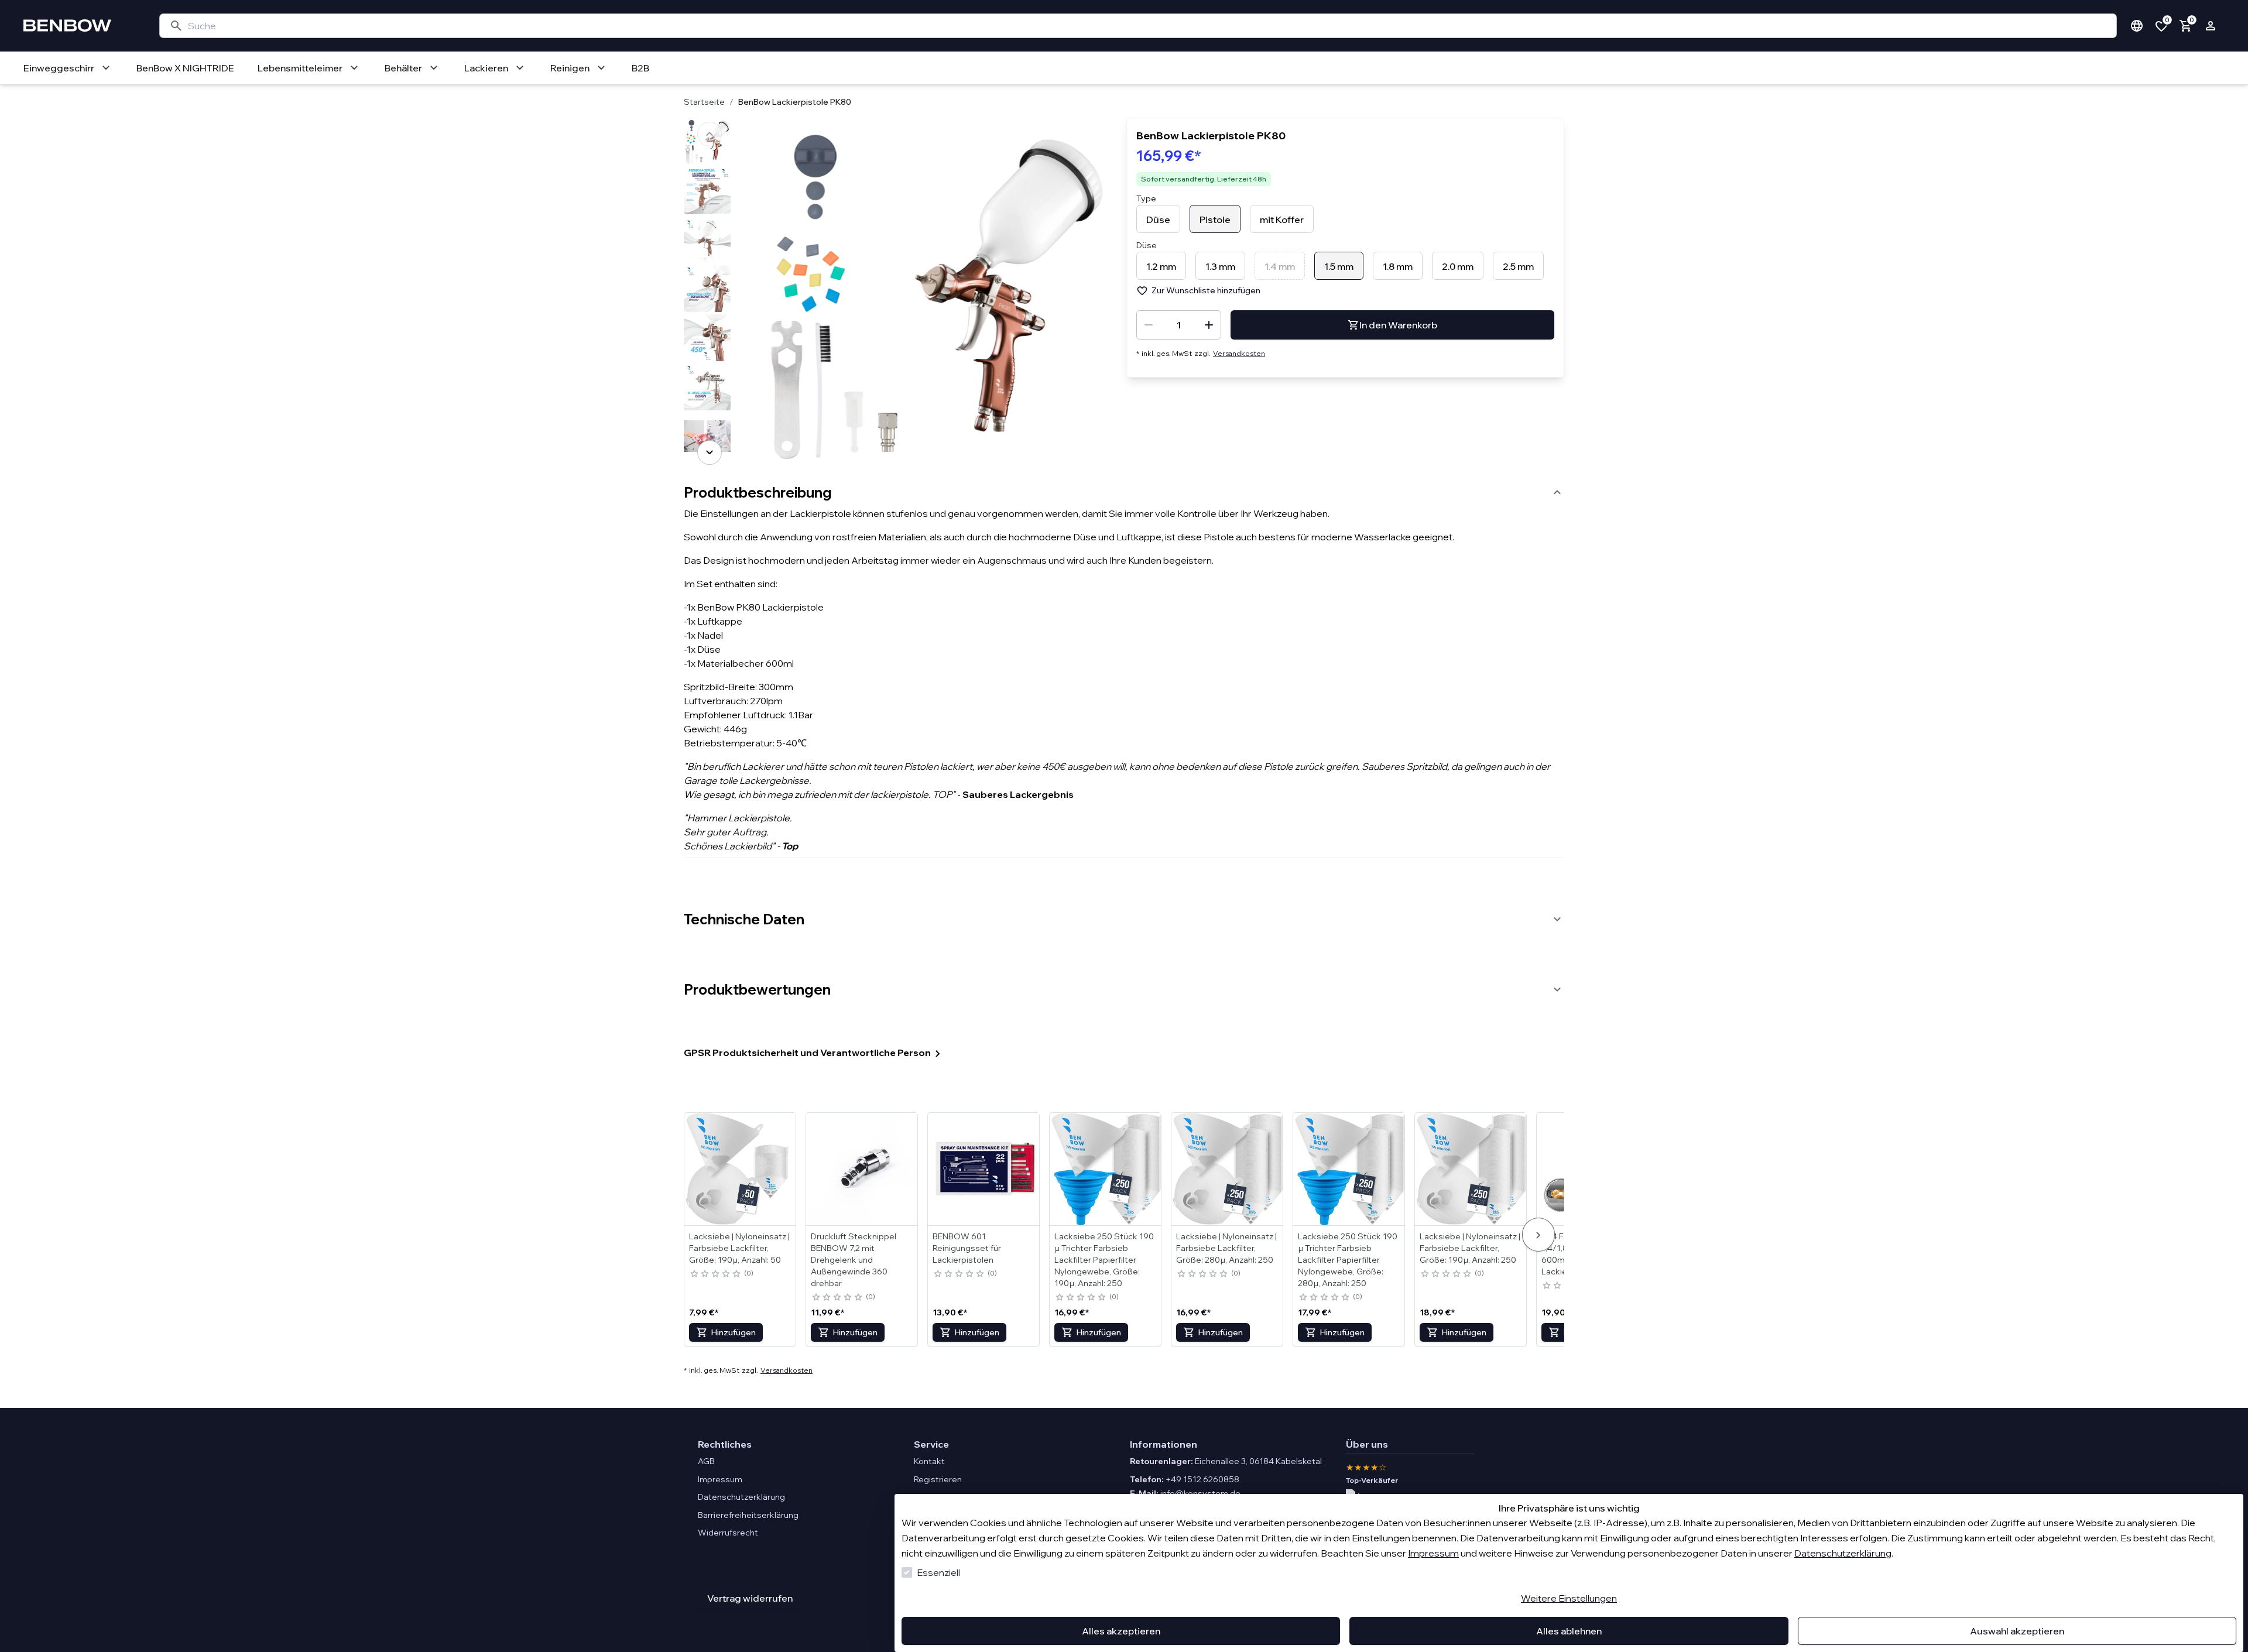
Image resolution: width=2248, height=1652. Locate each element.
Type (1146, 198)
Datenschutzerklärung (1843, 1553)
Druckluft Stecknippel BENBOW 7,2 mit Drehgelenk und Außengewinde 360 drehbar (854, 1260)
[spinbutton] (1179, 325)
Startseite (704, 102)
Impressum (1433, 1553)
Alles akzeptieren (1121, 1631)
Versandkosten (1239, 353)
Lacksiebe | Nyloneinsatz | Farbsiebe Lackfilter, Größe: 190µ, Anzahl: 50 (739, 1248)
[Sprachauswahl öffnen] (2137, 26)
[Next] (710, 453)
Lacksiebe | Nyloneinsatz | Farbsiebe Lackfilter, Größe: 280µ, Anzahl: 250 (1226, 1248)
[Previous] (710, 134)
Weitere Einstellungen (1569, 1598)
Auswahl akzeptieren (2017, 1631)
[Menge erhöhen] (1209, 325)
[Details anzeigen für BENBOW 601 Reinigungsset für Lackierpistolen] (984, 1169)
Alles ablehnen (1569, 1631)
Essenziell (938, 1572)
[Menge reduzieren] (1149, 325)
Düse (1147, 245)
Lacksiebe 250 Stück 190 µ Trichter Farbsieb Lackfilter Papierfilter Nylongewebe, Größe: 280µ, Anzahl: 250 (1348, 1260)
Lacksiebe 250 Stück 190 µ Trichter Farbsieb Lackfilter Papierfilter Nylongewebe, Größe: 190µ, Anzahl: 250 (1104, 1260)
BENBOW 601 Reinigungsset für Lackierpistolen (967, 1248)
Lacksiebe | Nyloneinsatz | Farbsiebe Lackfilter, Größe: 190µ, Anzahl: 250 (1470, 1248)
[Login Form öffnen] (2211, 26)
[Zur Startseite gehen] (80, 26)
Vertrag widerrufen (750, 1598)
